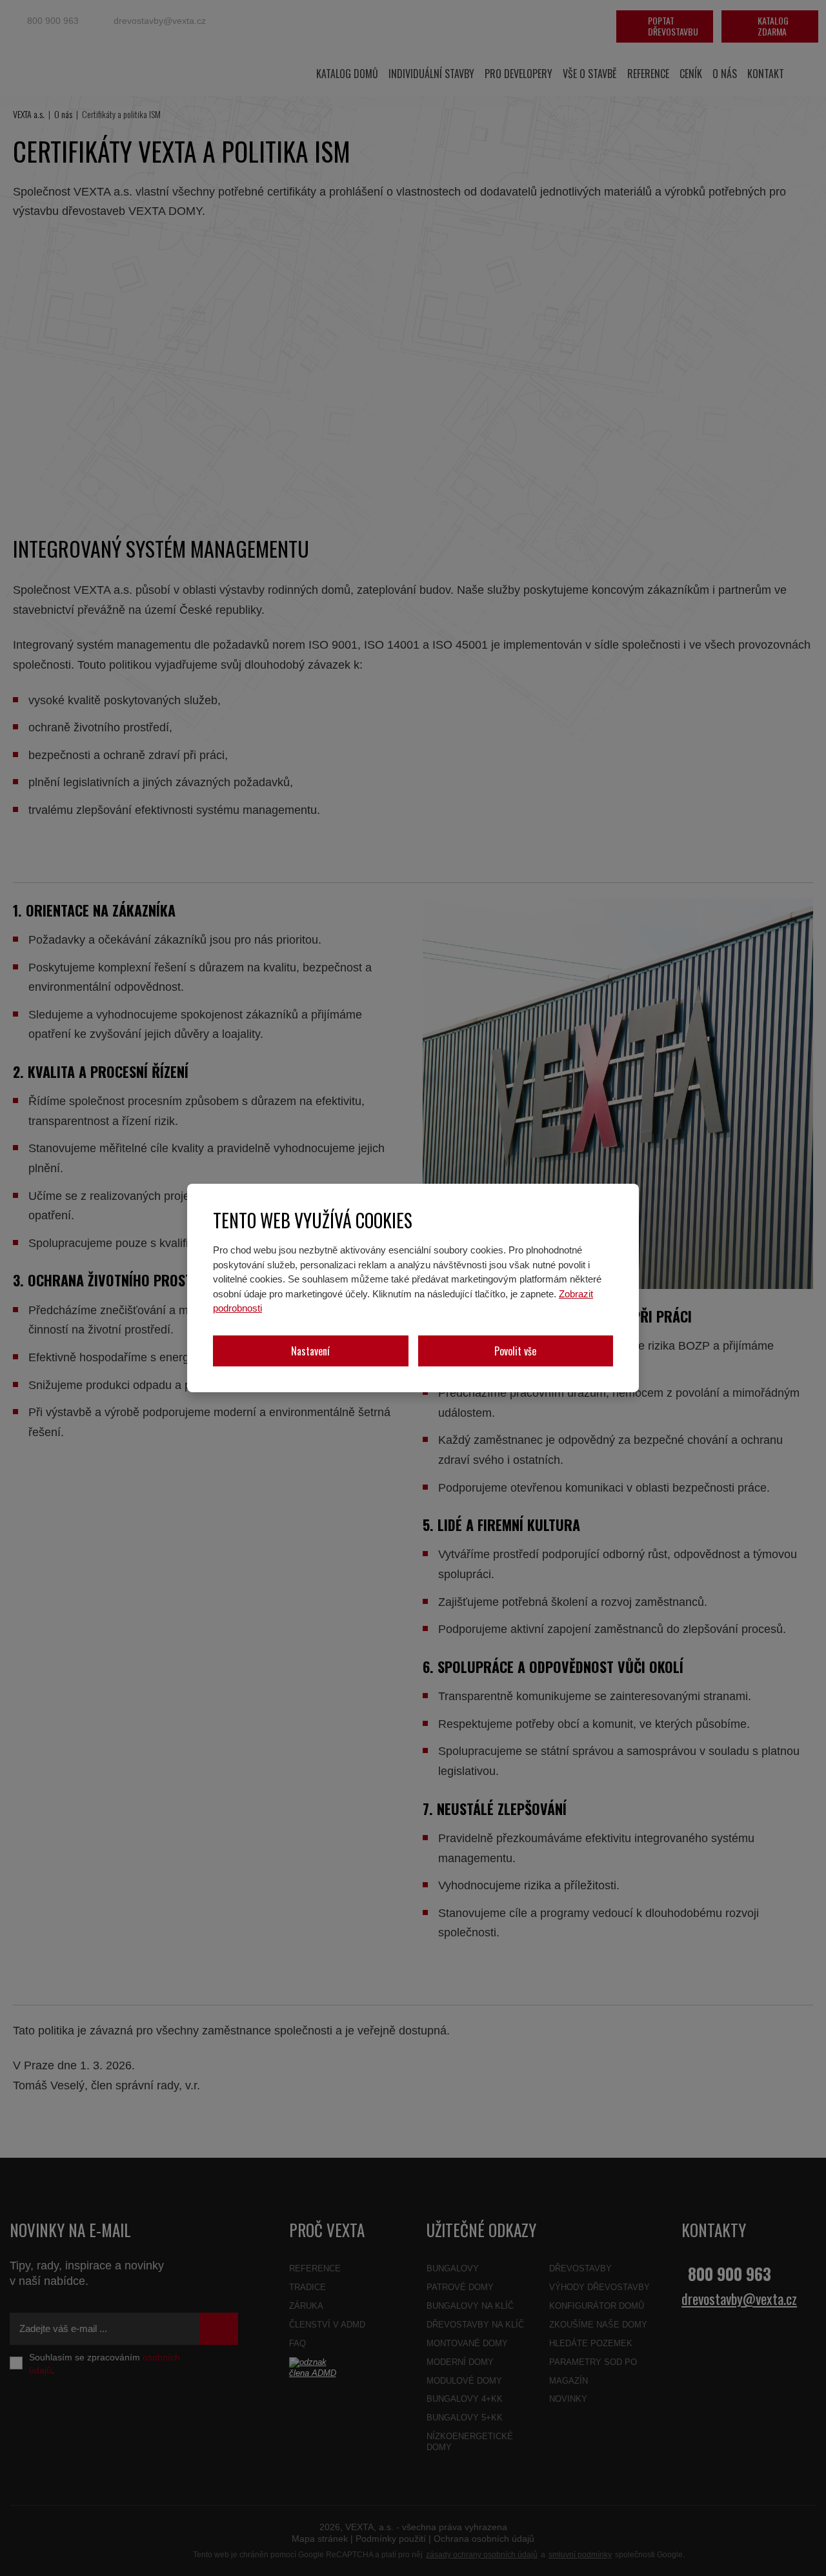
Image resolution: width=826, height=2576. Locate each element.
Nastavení (310, 1351)
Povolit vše (515, 1351)
